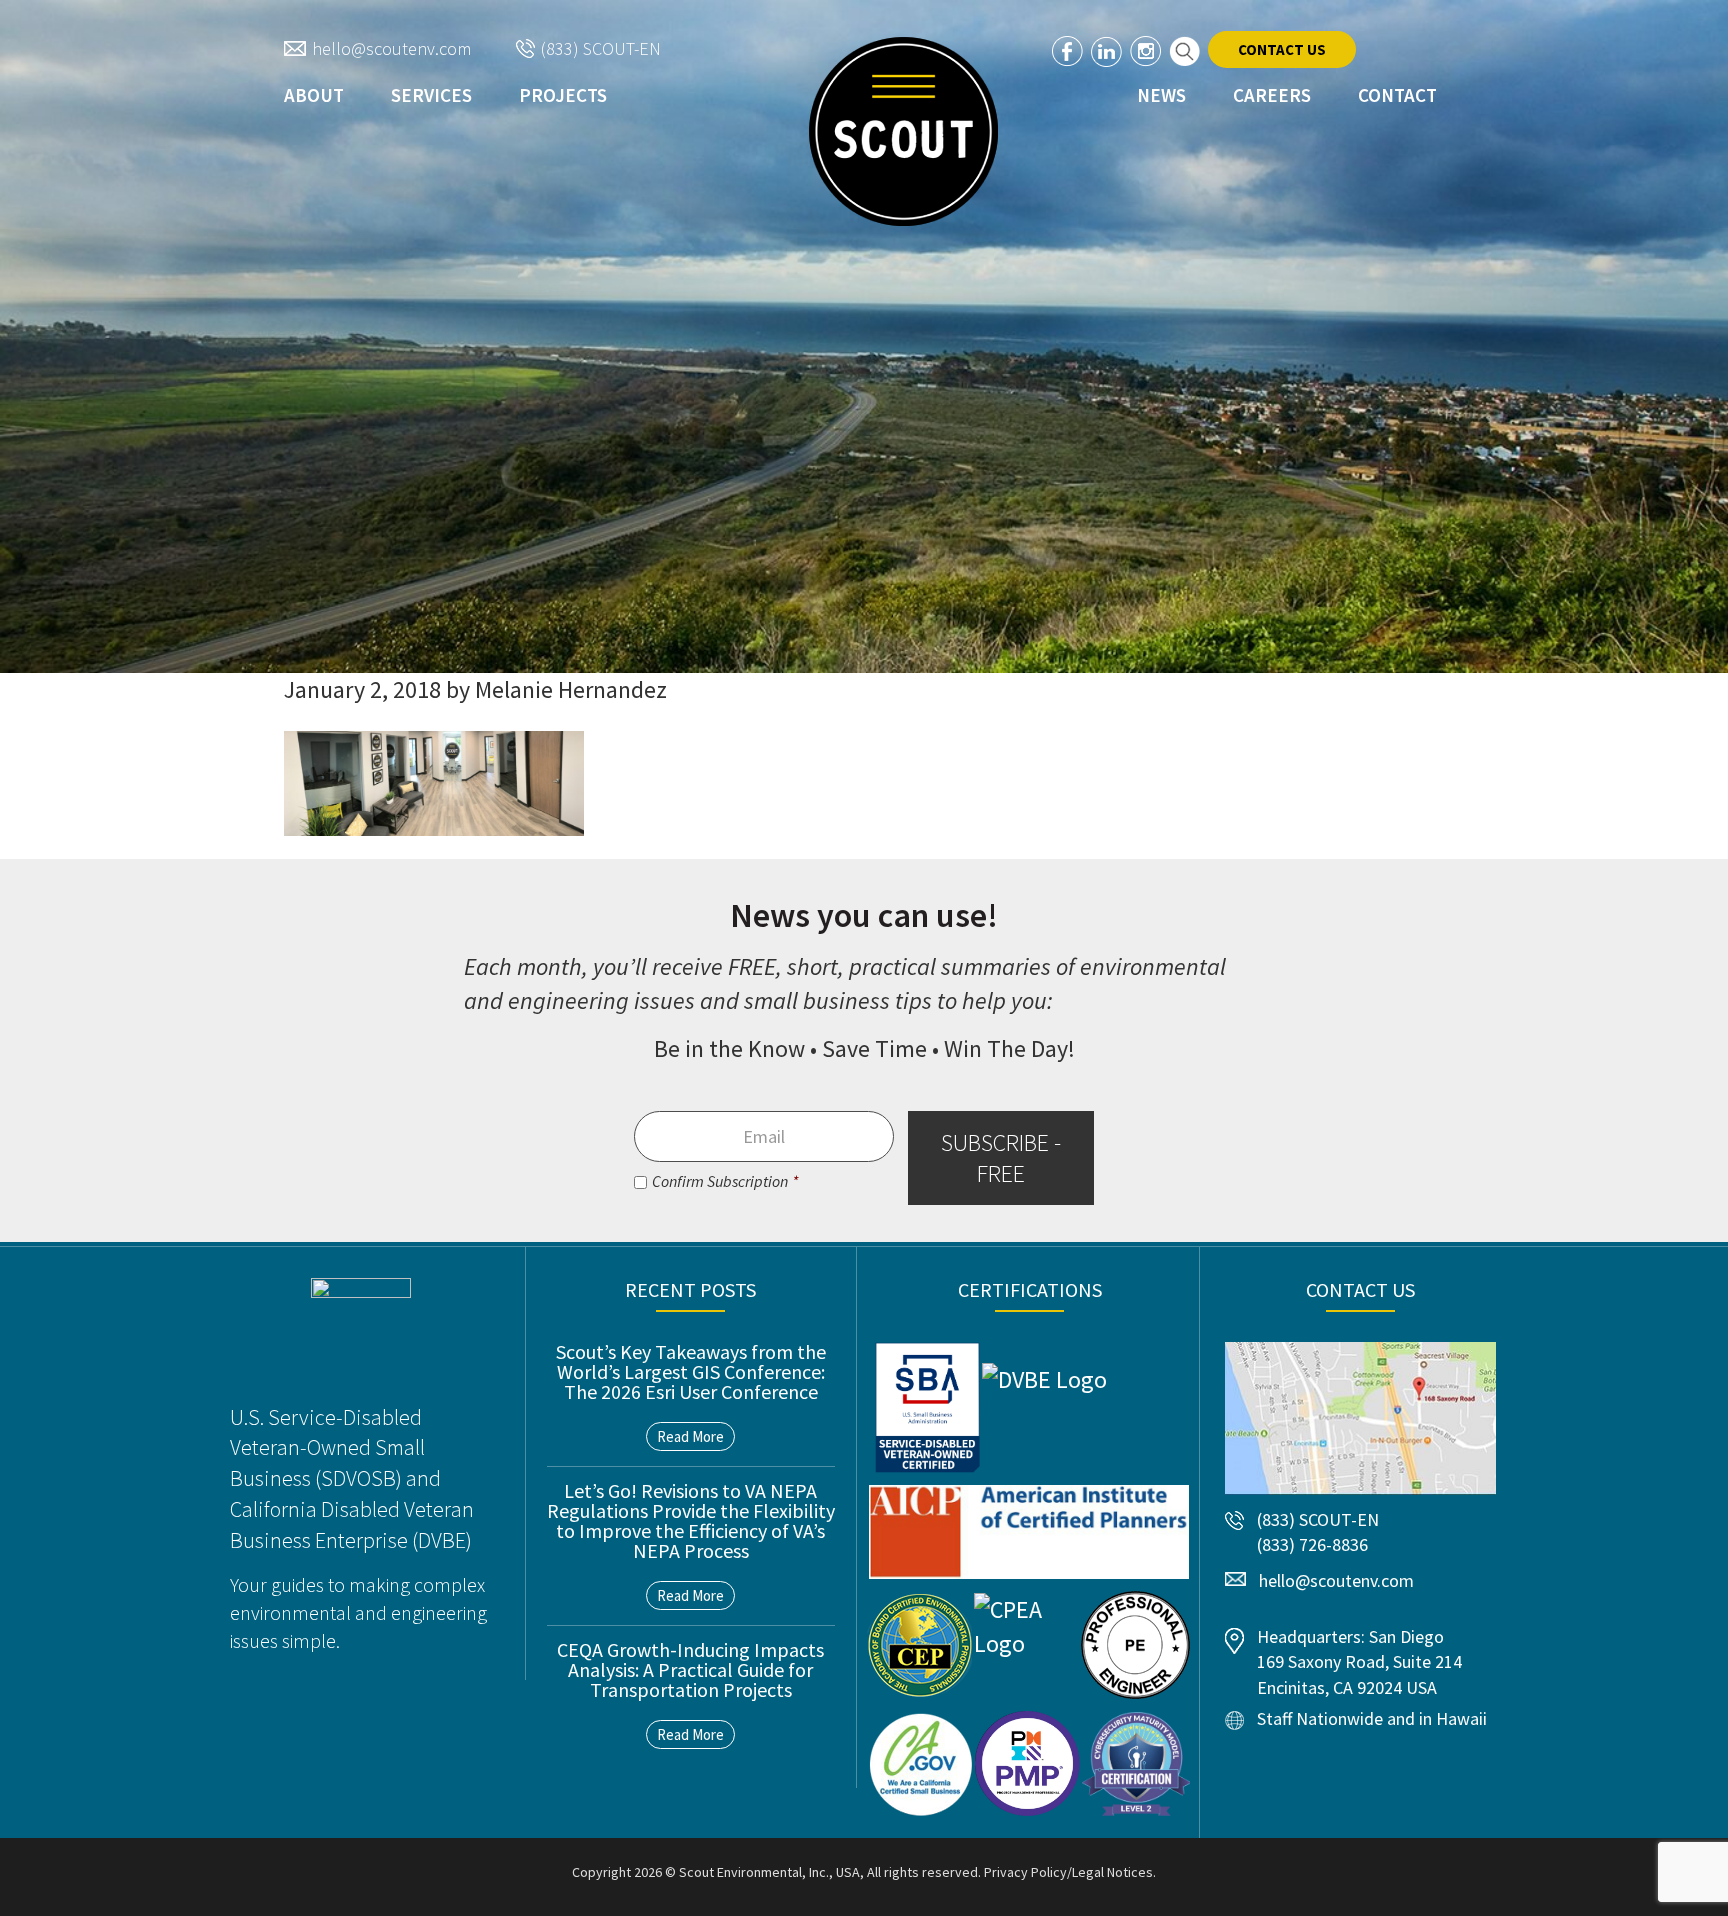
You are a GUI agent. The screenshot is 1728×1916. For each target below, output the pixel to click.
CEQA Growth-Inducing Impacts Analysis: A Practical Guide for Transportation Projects (690, 1669)
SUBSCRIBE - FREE (1001, 1158)
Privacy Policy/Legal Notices (1068, 1872)
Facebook (1067, 51)
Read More (690, 1436)
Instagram (1145, 51)
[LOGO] (903, 131)
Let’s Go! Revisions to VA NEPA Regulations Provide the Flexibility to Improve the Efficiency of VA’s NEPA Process (691, 1520)
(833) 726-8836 (1312, 1544)
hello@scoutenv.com (391, 48)
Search (1184, 51)
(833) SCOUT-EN (601, 48)
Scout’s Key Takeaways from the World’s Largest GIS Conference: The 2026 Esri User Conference (691, 1371)
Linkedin (1106, 51)
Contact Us (1282, 49)
